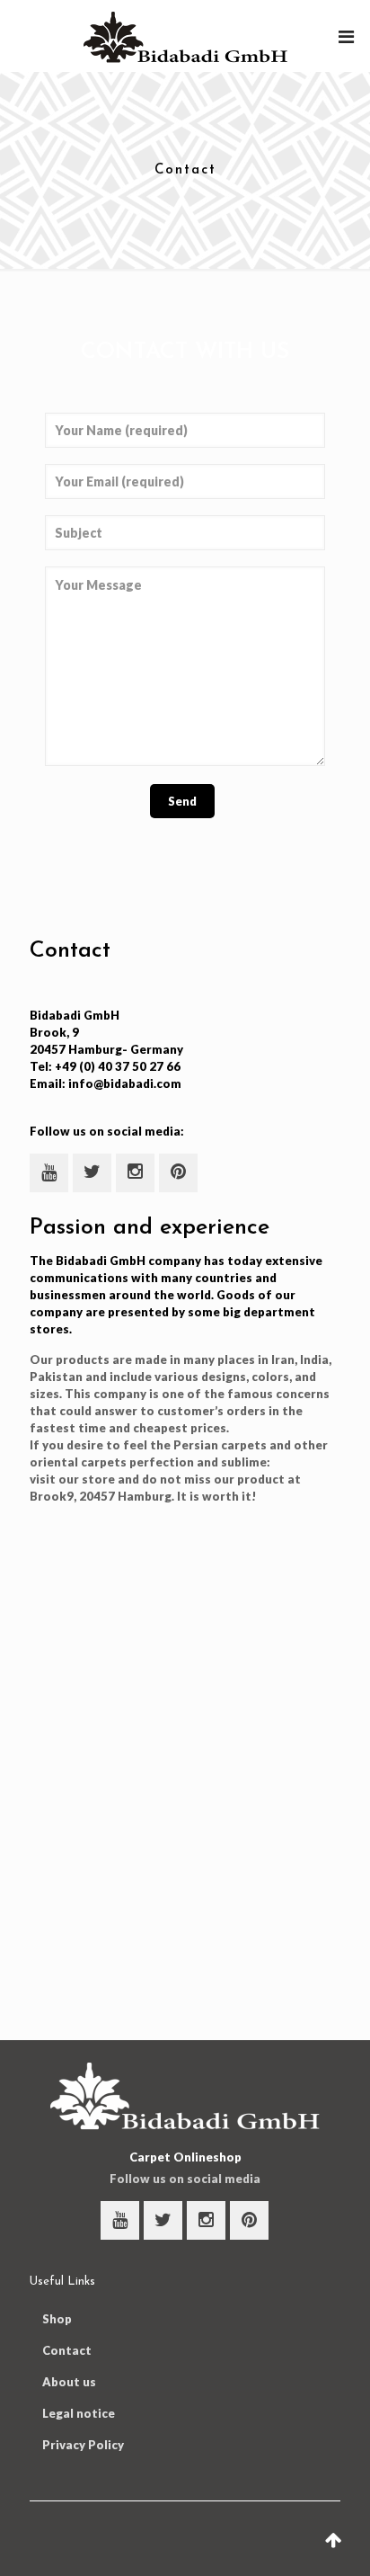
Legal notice (79, 2413)
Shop (57, 2319)
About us (69, 2382)
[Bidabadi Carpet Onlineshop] (185, 36)
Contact (67, 2350)
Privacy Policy (83, 2445)
